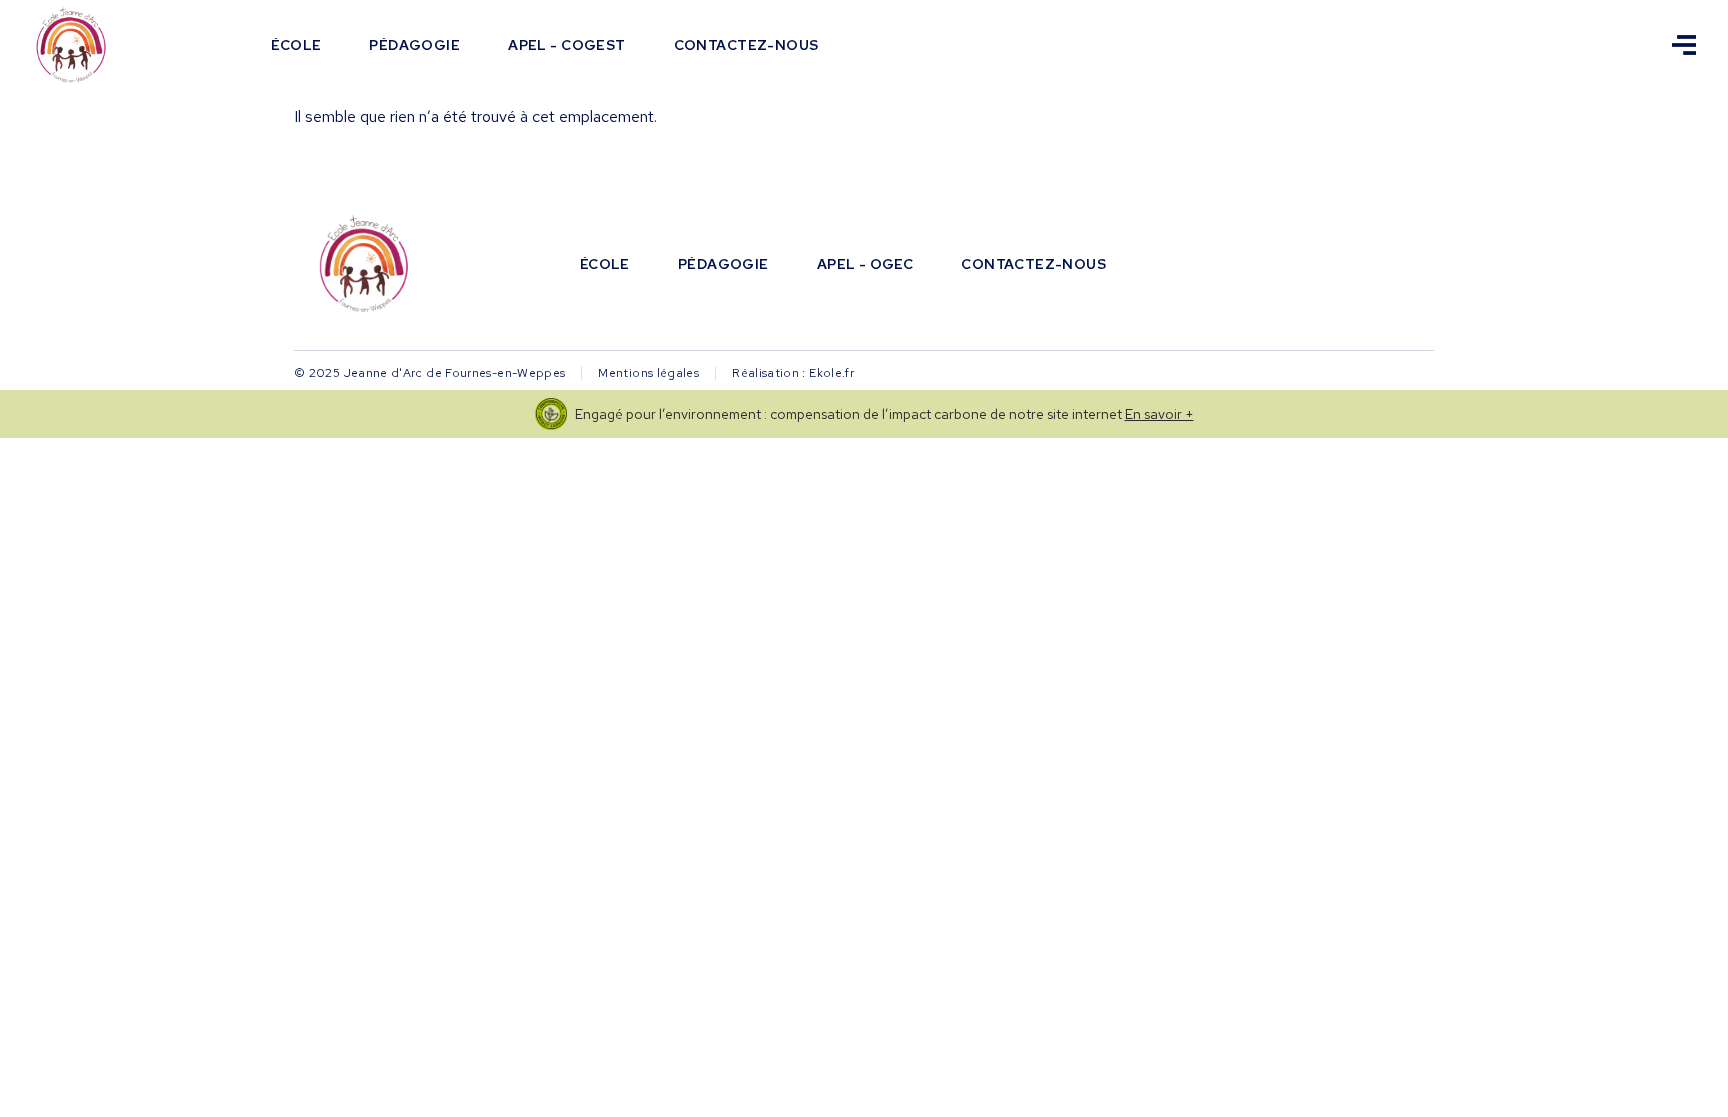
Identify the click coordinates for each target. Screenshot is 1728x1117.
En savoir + (1159, 414)
